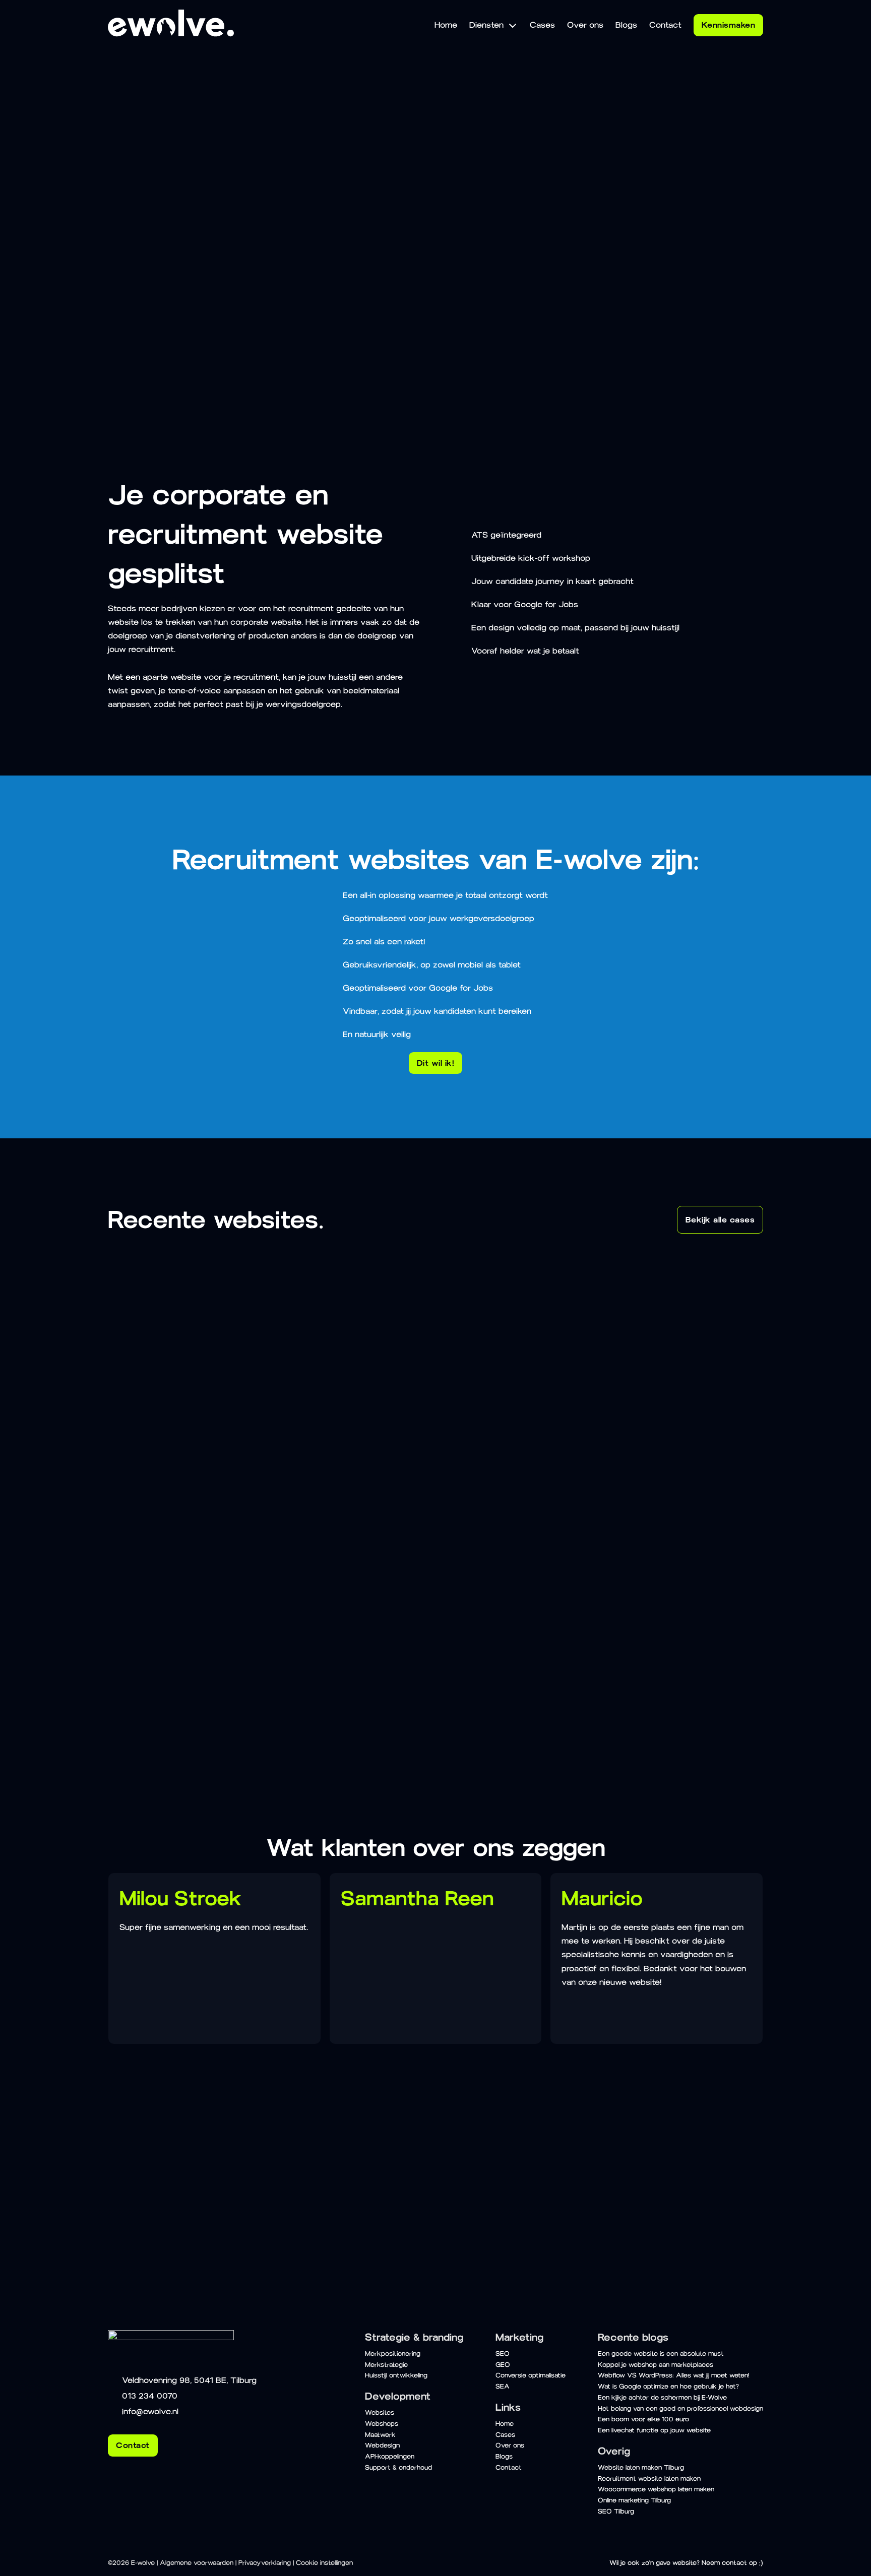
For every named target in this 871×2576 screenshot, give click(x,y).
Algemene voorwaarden (197, 2563)
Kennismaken (729, 25)
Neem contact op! (169, 2228)
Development (398, 2396)
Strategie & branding (414, 2337)
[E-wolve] (171, 34)
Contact (211, 303)
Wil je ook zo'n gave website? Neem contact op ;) (686, 2563)
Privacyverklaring (265, 2563)
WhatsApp (703, 2183)
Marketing (519, 2337)
